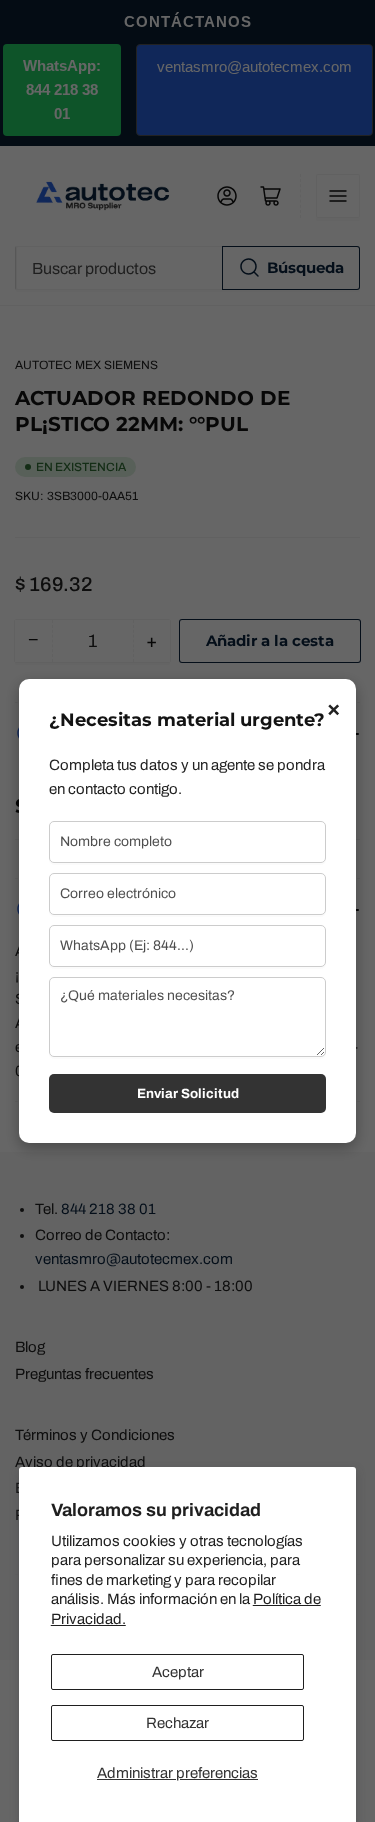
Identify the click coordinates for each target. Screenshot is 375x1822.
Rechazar (177, 1723)
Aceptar (178, 1672)
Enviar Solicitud (188, 1093)
